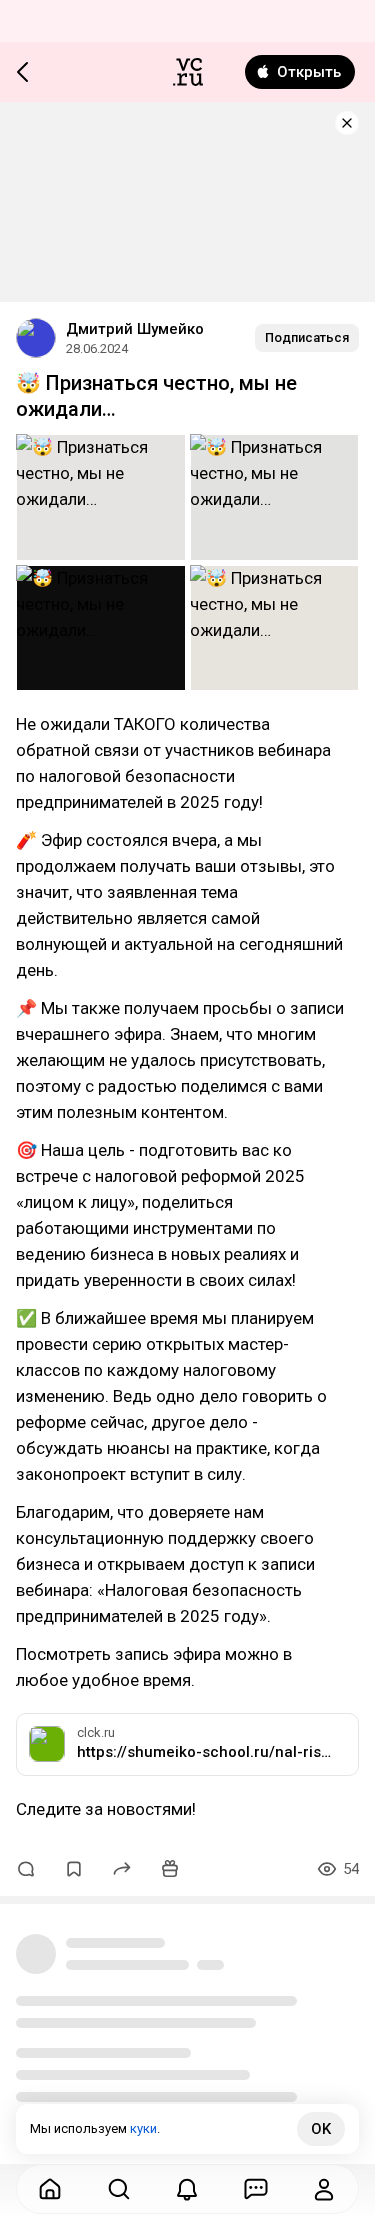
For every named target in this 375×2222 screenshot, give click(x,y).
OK (321, 2129)
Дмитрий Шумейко (135, 329)
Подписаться (307, 337)
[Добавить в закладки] (74, 1869)
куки (143, 2128)
